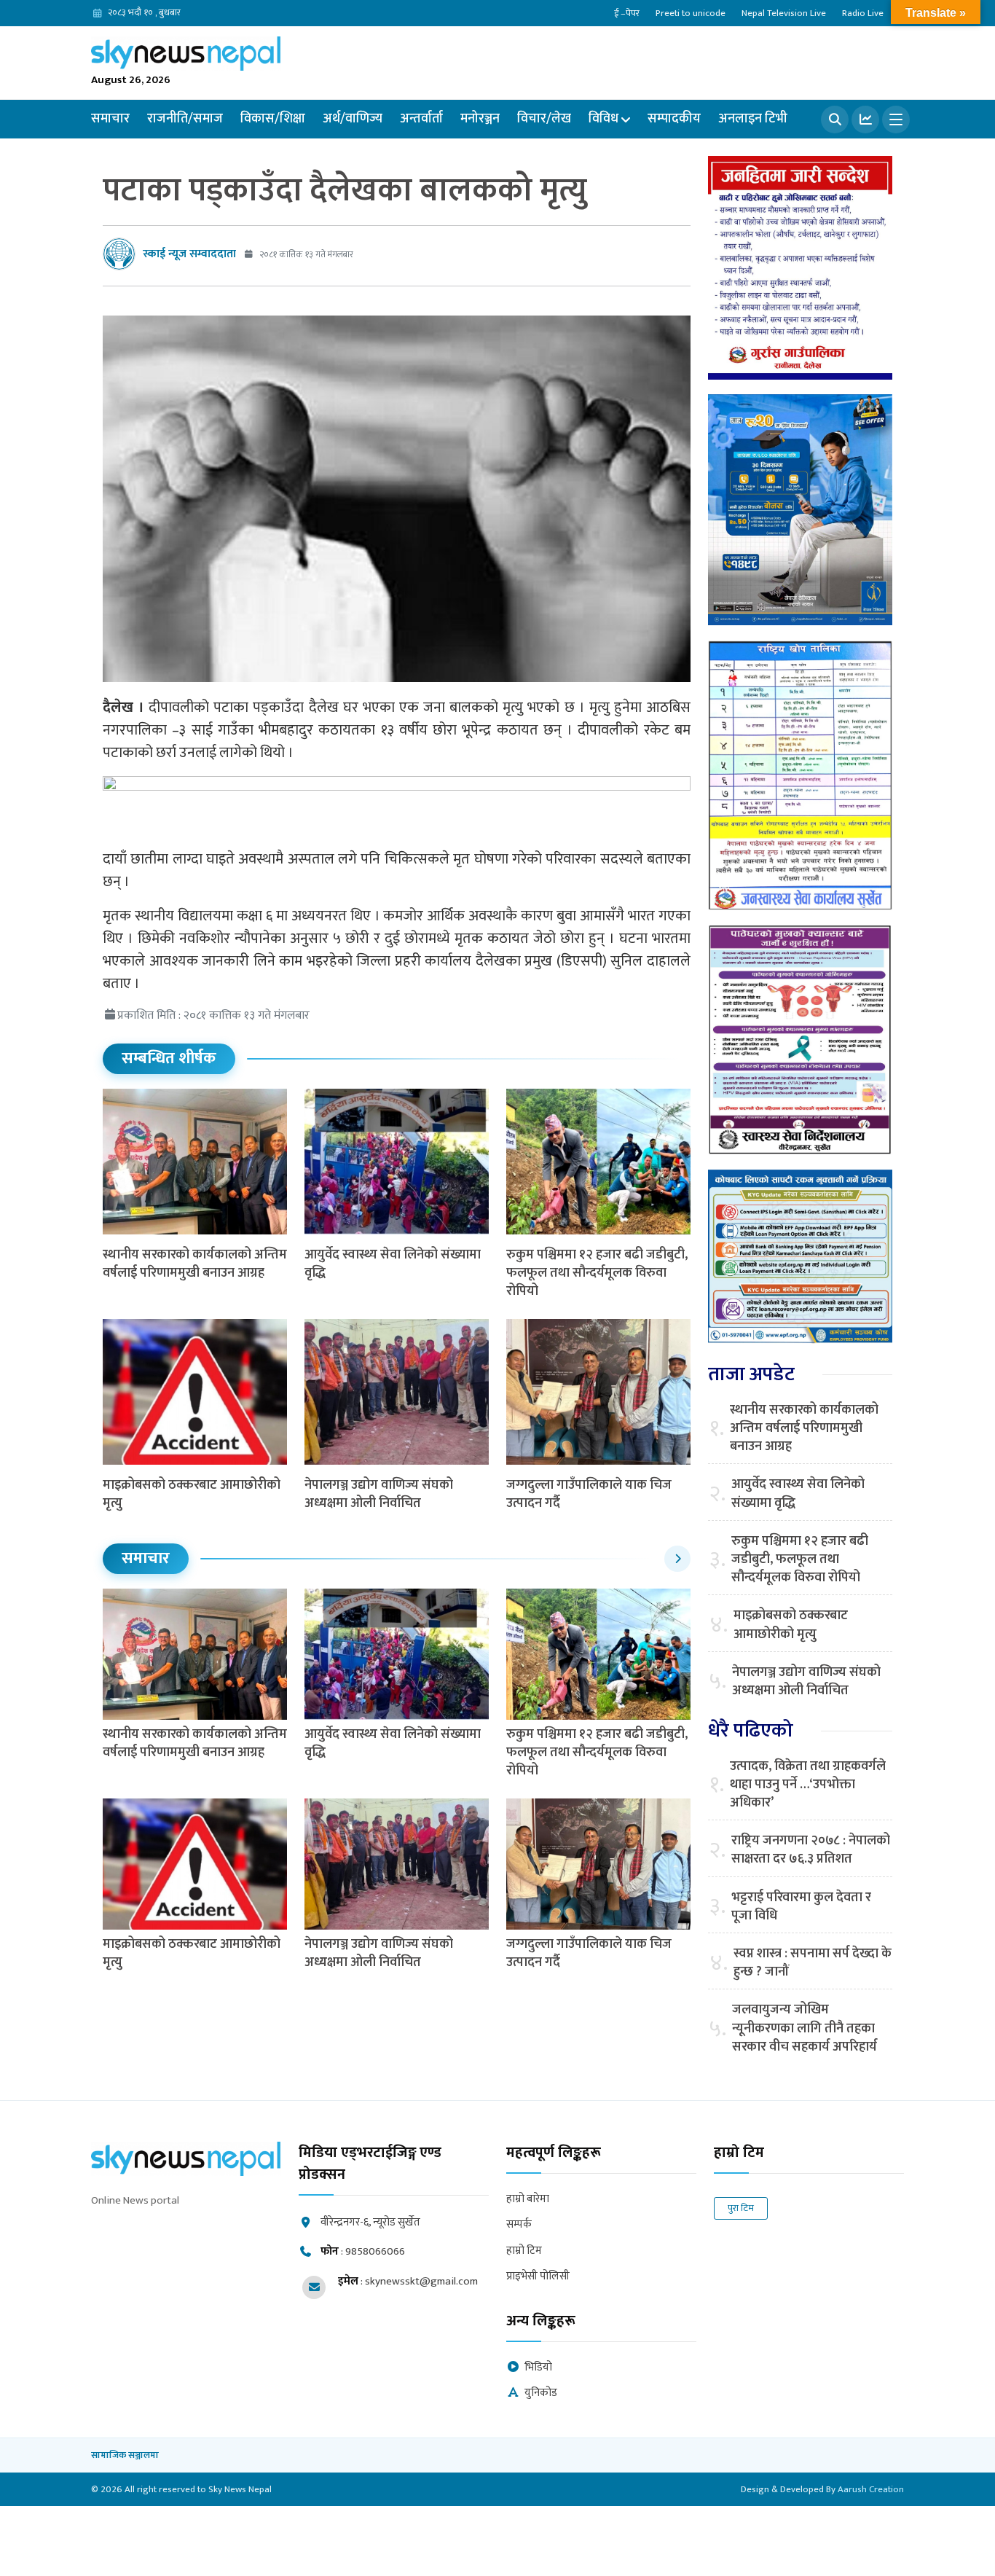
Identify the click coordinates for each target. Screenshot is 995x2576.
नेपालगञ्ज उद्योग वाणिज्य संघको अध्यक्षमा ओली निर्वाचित (379, 1494)
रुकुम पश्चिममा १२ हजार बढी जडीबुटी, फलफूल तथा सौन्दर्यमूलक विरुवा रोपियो (597, 1273)
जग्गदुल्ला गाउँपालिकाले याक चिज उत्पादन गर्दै (589, 1494)
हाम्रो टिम (524, 2251)
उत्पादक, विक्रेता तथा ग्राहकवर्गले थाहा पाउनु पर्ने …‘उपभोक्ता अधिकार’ (808, 1785)
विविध (603, 119)
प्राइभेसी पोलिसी (538, 2277)
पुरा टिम (741, 2208)
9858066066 (375, 2251)
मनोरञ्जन (480, 119)
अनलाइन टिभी (753, 119)
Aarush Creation (871, 2489)
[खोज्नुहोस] (835, 120)
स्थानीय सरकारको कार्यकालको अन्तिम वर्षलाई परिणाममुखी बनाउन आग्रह (195, 1264)
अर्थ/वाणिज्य (353, 119)
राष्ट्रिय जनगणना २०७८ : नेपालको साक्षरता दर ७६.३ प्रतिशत (811, 1850)
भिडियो (538, 2368)
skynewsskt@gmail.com (421, 2281)
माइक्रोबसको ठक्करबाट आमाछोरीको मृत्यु (192, 1494)
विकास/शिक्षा (273, 119)
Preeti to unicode (691, 13)
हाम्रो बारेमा (528, 2200)
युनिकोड (541, 2393)
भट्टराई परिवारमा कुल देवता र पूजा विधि (801, 1907)
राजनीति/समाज (185, 119)
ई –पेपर (627, 13)
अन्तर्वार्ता (421, 119)
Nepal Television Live (784, 13)
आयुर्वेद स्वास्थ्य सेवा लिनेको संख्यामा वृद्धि (393, 1264)
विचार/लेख (544, 119)
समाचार (110, 119)
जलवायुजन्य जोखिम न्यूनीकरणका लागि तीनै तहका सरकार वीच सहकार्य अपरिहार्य (805, 2029)
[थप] (896, 120)
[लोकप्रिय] (865, 120)
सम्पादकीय (674, 119)
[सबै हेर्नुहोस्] (677, 1559)
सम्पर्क (519, 2225)
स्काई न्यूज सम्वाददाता (189, 254)
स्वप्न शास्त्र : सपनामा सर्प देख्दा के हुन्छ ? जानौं (813, 1963)
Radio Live (863, 13)
